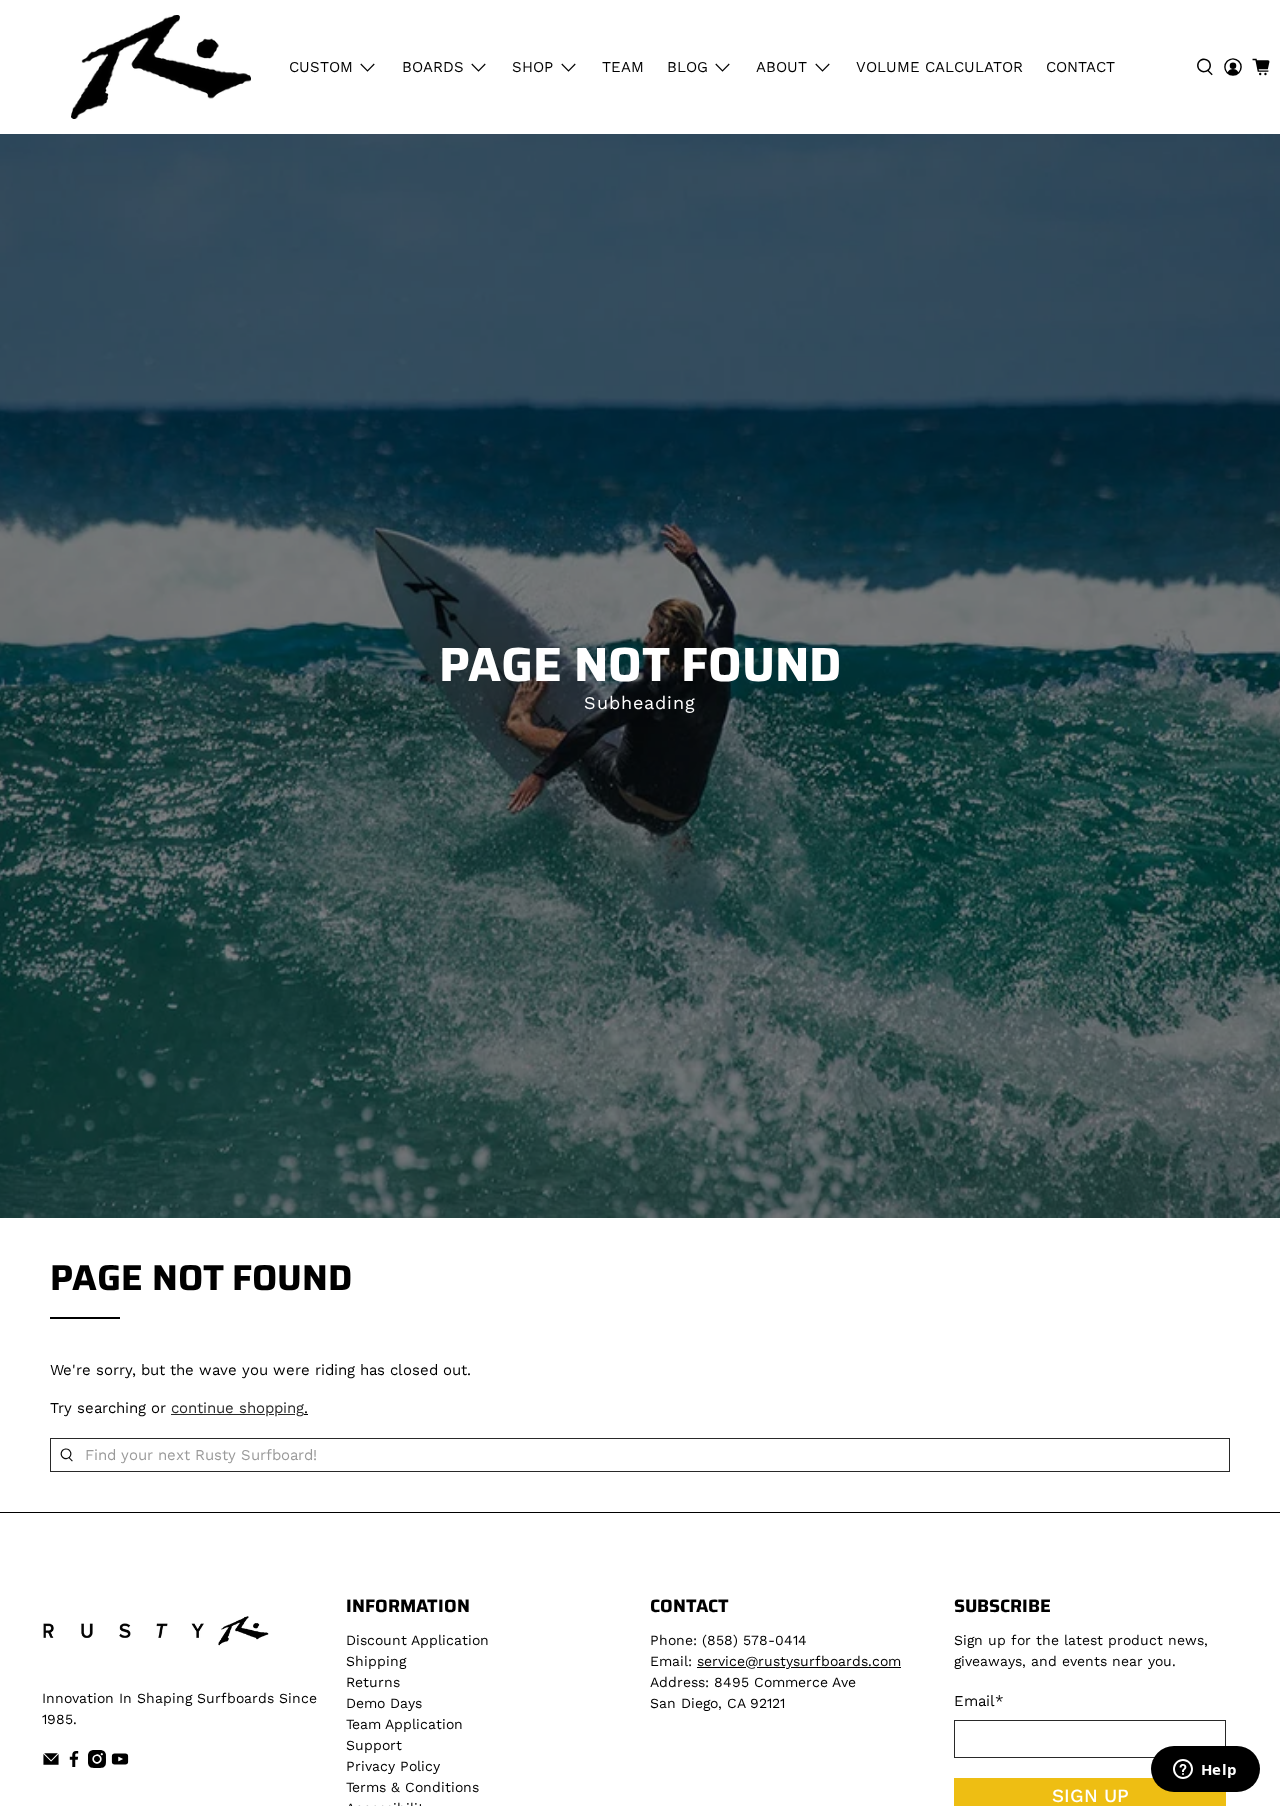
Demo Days (384, 1703)
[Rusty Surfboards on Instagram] (97, 1763)
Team (623, 67)
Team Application (404, 1724)
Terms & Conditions (412, 1787)
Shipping (376, 1661)
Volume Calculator (939, 67)
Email (979, 1701)
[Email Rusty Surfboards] (51, 1763)
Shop (532, 67)
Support (374, 1745)
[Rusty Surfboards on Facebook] (74, 1763)
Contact (1080, 67)
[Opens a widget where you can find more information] (1205, 1771)
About (781, 67)
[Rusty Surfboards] (161, 67)
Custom (321, 67)
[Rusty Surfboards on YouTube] (120, 1763)
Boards (433, 67)
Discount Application (417, 1640)
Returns (373, 1682)
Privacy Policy (393, 1766)
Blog (687, 67)
